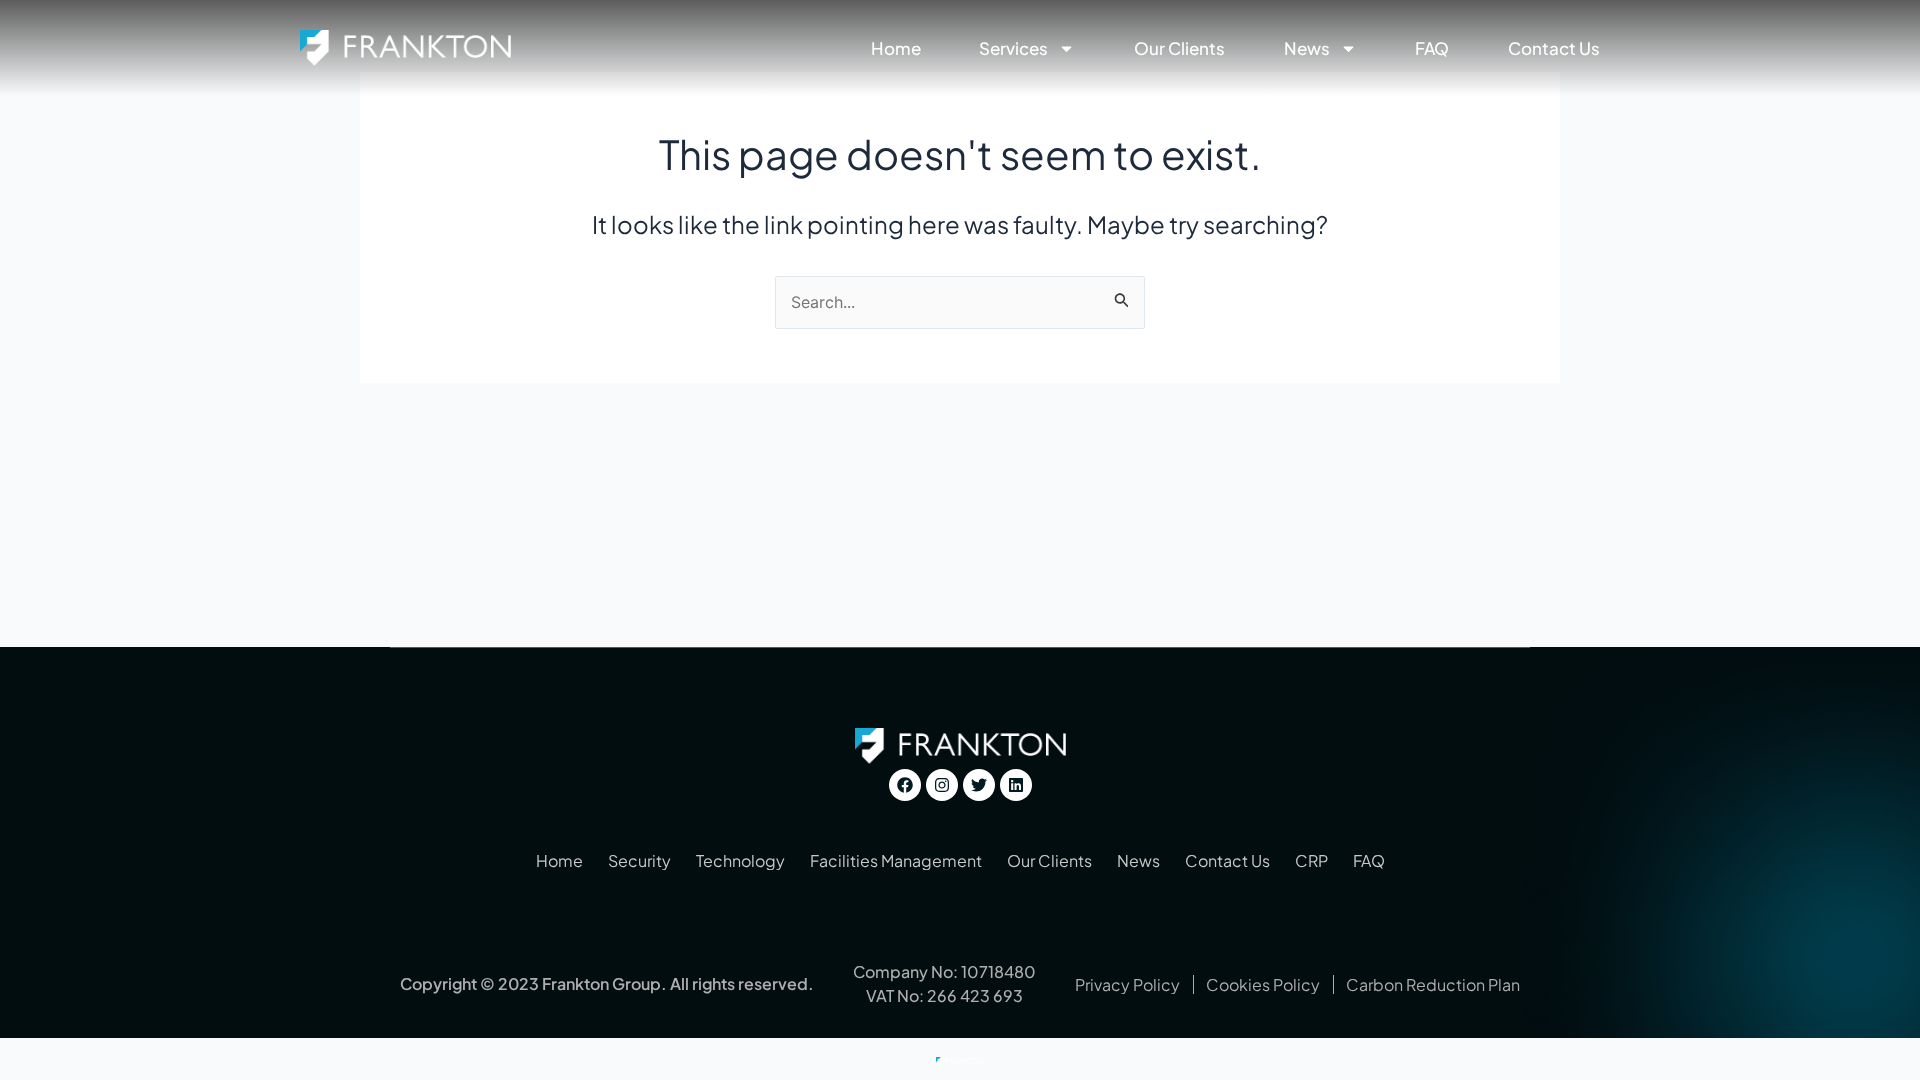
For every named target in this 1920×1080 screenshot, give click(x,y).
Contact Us (1554, 48)
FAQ (1432, 48)
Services (1013, 48)
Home (896, 48)
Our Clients (1179, 48)
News (1307, 48)
